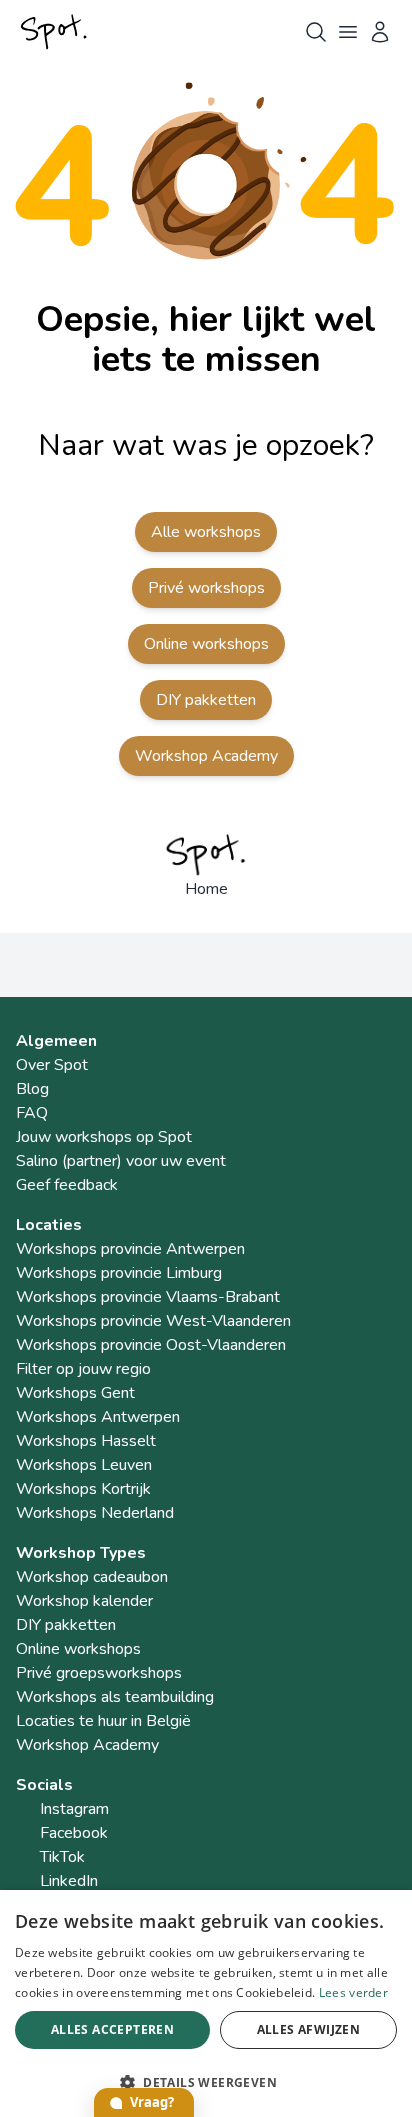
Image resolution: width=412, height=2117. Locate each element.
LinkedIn (69, 1881)
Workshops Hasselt (86, 1441)
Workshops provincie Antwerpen (130, 1249)
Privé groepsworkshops (99, 1673)
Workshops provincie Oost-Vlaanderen (151, 1345)
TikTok (62, 1857)
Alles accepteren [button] (112, 2029)
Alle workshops (206, 532)
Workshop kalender (84, 1601)
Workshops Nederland (95, 1513)
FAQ (32, 1113)
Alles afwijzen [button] (309, 2029)
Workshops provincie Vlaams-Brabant (148, 1297)
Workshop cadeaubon (92, 1577)
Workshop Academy (206, 756)
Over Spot (52, 1065)
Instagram (74, 1809)
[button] (206, 2082)
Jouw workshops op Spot (104, 1137)
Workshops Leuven (84, 1465)
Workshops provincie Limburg (119, 1273)
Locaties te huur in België (103, 1721)
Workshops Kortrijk (83, 1489)
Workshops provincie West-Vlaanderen (153, 1321)
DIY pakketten (206, 700)
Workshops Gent (75, 1393)
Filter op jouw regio (83, 1369)
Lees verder (353, 1992)
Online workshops (206, 644)
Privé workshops (206, 588)
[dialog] (206, 2003)
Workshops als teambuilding (115, 1697)
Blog (32, 1089)
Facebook (74, 1833)
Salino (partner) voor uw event (121, 1161)
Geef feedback (67, 1185)
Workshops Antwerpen (98, 1417)
